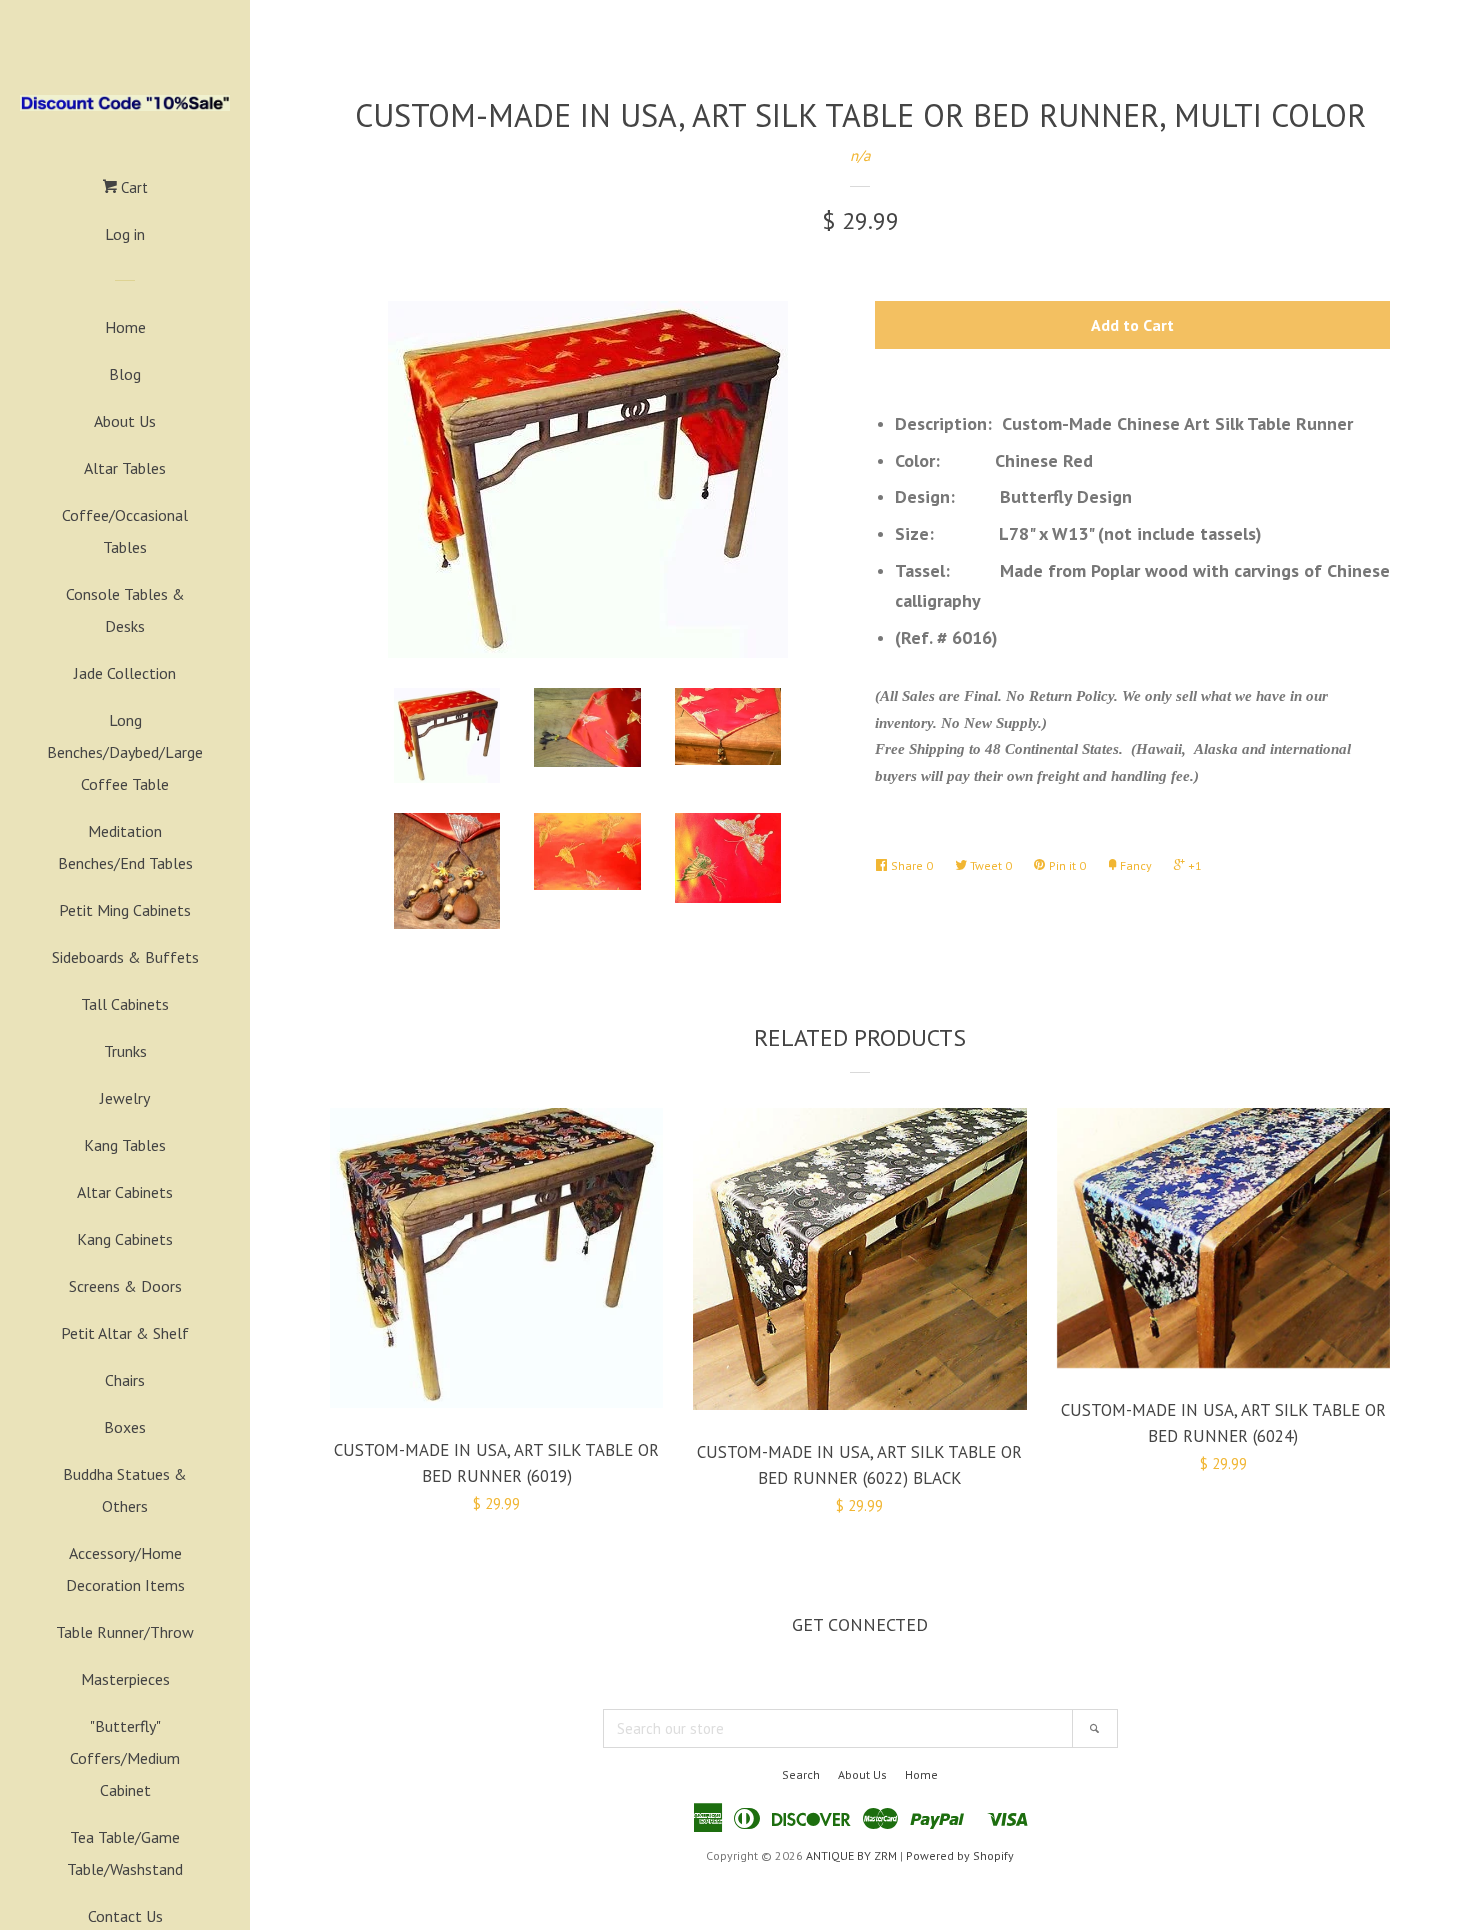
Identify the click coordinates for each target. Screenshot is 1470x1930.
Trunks (125, 1051)
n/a (860, 155)
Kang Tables (125, 1145)
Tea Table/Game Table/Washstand (125, 1853)
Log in (125, 234)
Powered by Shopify (960, 1855)
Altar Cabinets (125, 1192)
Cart (132, 187)
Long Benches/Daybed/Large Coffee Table (125, 752)
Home (125, 327)
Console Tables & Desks (125, 610)
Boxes (125, 1427)
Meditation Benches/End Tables (125, 847)
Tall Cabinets (125, 1004)
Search (801, 1774)
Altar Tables (125, 468)
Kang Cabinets (125, 1239)
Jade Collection (125, 673)
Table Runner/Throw (125, 1632)
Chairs (125, 1380)
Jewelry (125, 1098)
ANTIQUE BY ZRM (851, 1855)
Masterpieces (125, 1679)
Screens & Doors (125, 1286)
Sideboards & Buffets (125, 957)
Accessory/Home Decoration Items (125, 1569)
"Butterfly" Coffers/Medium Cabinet (125, 1758)
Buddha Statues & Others (125, 1490)
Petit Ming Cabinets (125, 910)
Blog (125, 374)
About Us (125, 421)
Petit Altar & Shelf (125, 1333)
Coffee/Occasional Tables (125, 531)
